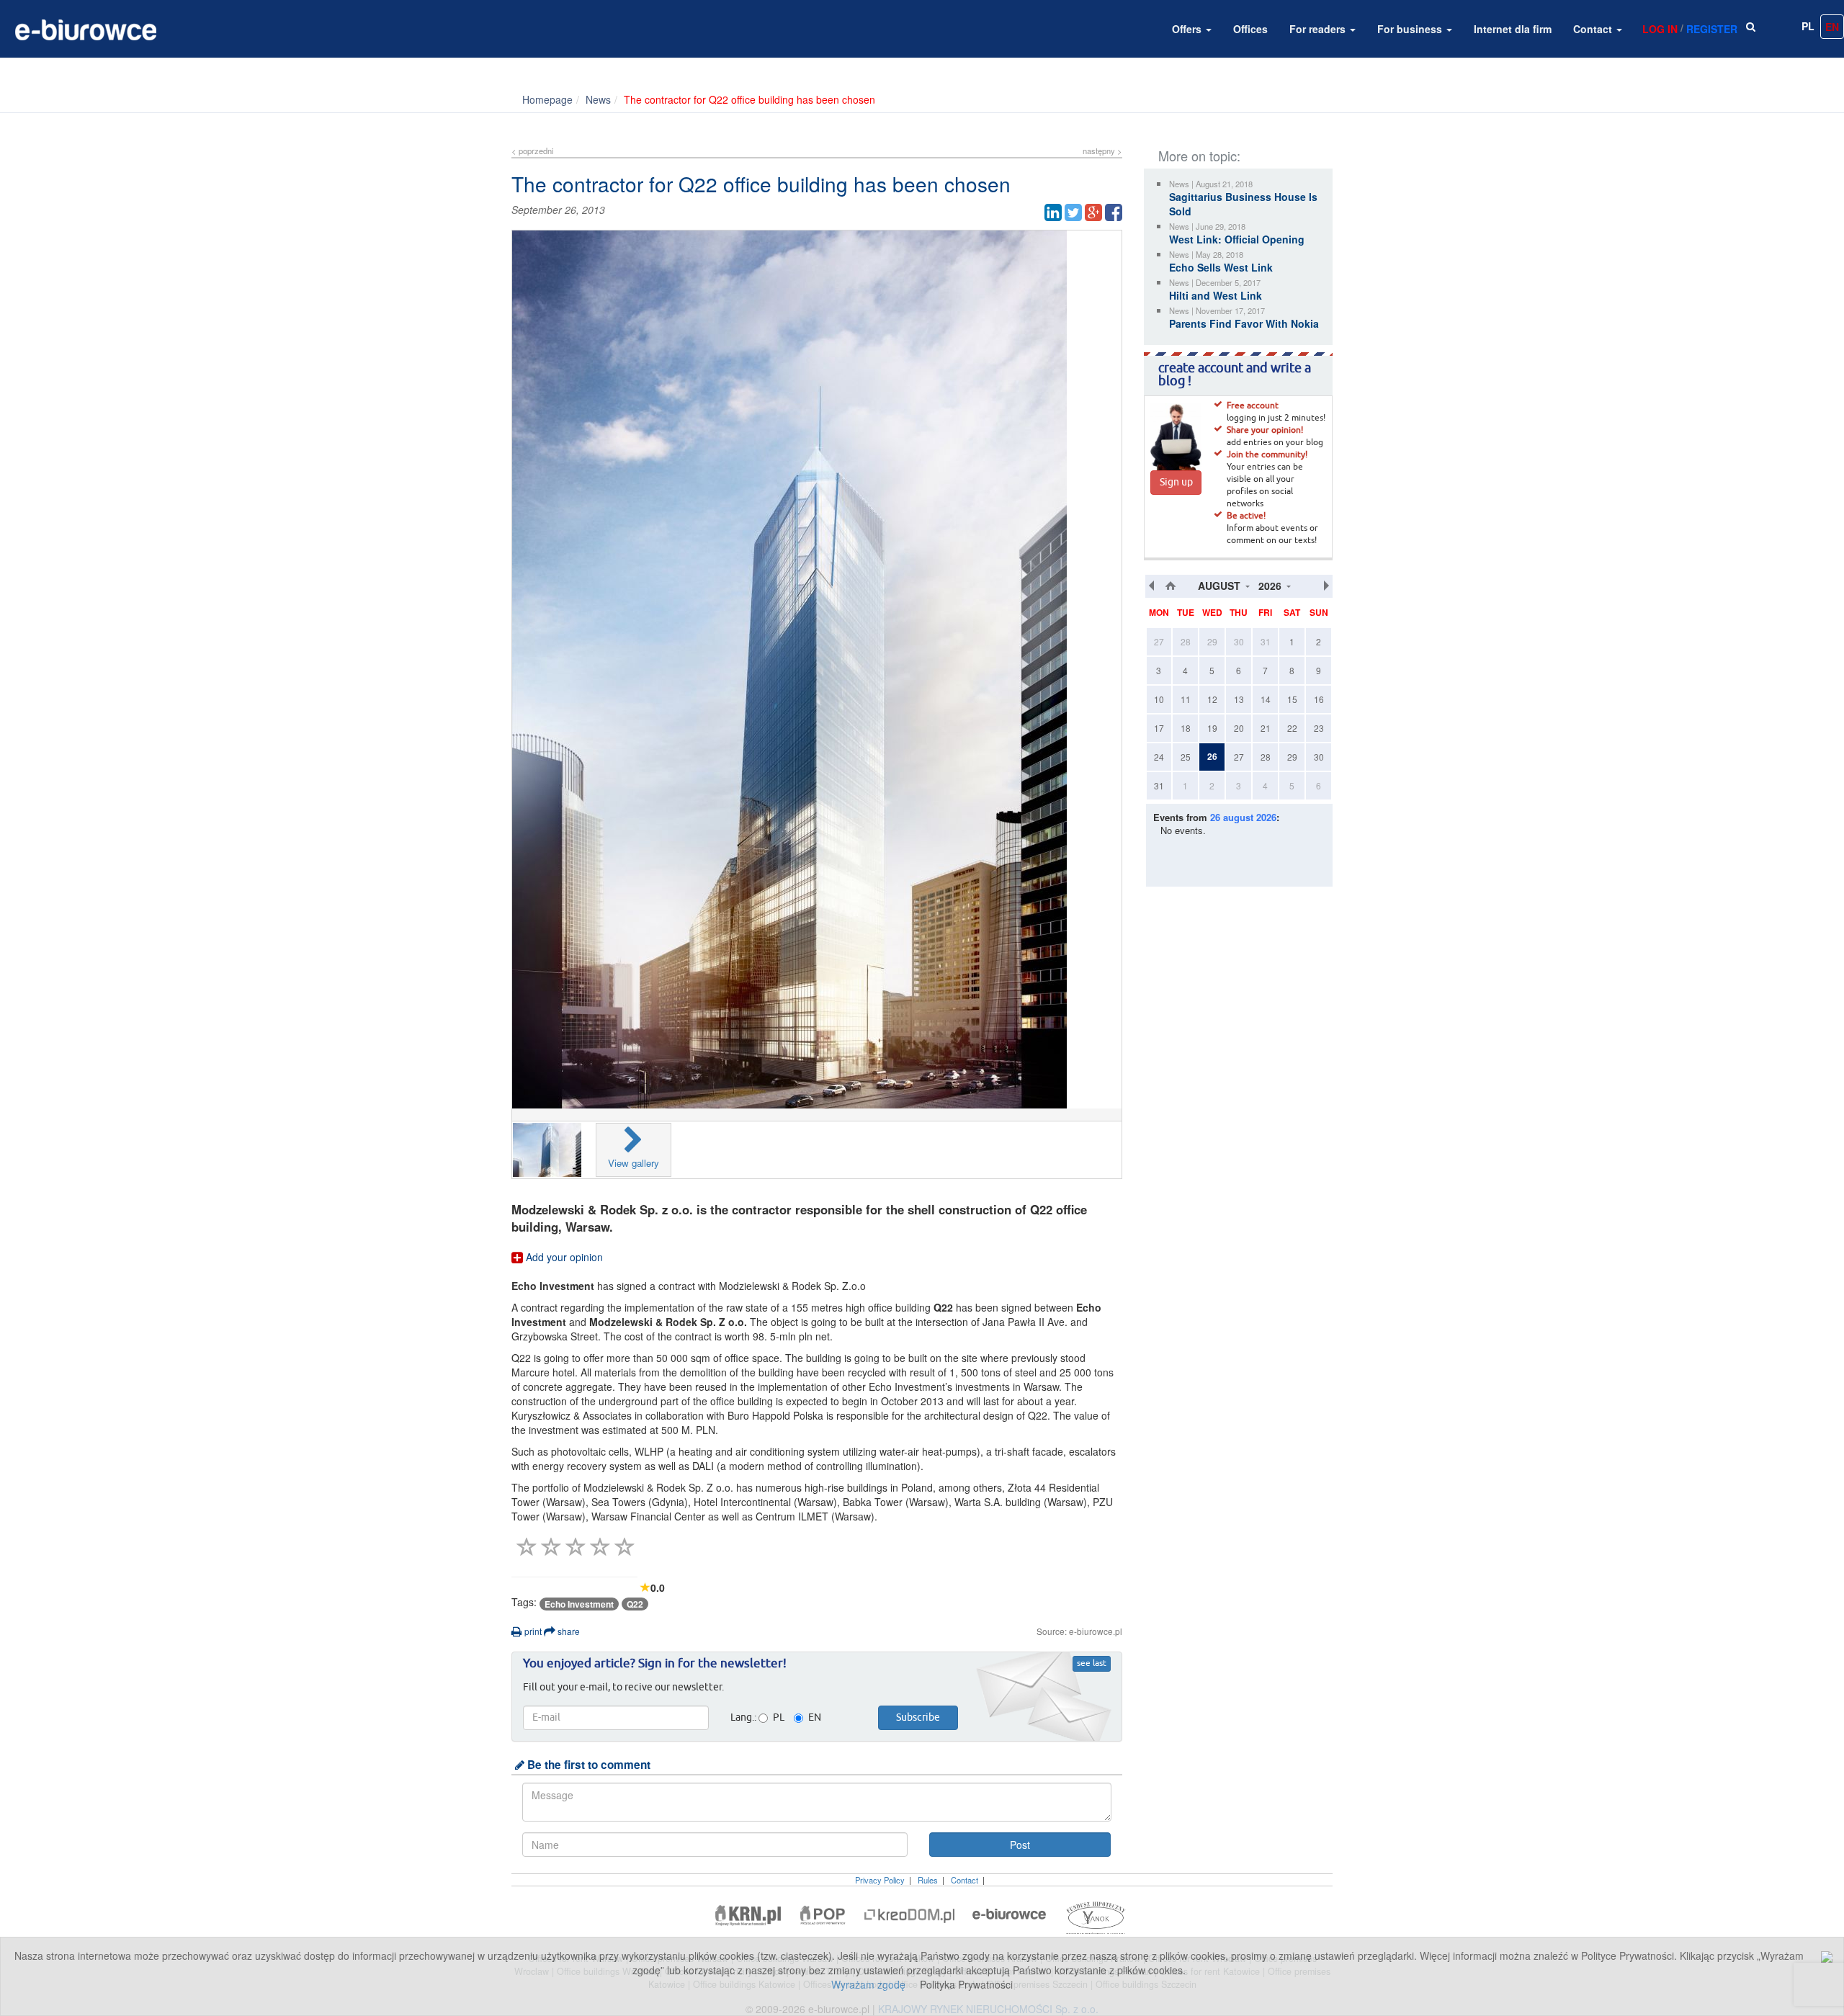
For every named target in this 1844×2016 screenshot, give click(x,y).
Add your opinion (563, 1257)
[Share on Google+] (1093, 212)
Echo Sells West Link (1221, 267)
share (568, 1631)
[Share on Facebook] (1114, 212)
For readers (1319, 29)
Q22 (635, 1604)
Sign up (1176, 483)
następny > (1102, 151)
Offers (1188, 29)
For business (1411, 29)
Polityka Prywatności (966, 1984)
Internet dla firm (1513, 29)
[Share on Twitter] (1073, 212)
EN (1832, 27)
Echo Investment (579, 1604)
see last (1092, 1664)
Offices (1250, 29)
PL (1808, 26)
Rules (928, 1880)
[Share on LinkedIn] (1053, 212)
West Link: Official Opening (1237, 239)
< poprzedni (532, 151)
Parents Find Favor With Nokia (1244, 323)
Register (1712, 29)
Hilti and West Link (1216, 295)
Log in (1660, 29)
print (532, 1631)
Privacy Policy (880, 1880)
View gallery (634, 1163)
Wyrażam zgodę (868, 1984)
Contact (1594, 29)
